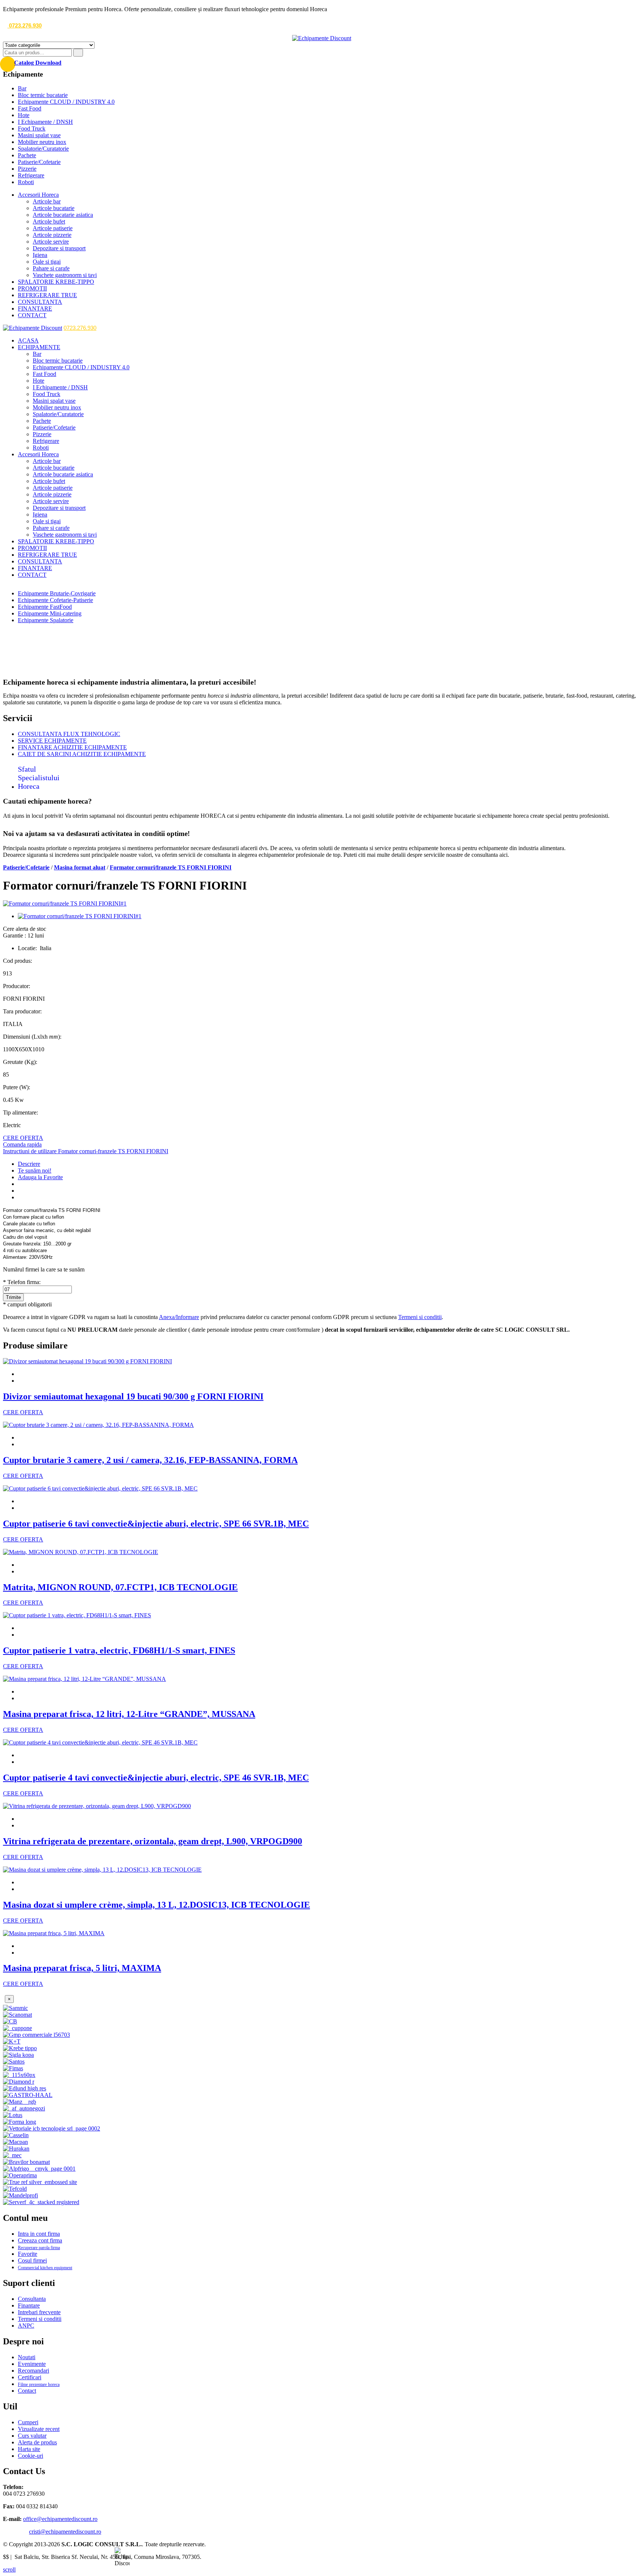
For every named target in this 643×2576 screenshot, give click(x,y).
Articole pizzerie (52, 235)
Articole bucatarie (54, 208)
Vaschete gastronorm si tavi (65, 275)
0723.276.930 (25, 25)
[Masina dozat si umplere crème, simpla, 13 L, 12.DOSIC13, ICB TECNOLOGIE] (102, 1870)
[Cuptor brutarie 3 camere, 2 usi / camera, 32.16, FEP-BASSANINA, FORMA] (98, 1425)
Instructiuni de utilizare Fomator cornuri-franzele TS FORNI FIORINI (86, 1151)
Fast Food (30, 108)
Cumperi (28, 2422)
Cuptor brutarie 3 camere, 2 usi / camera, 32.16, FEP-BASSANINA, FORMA (150, 1460)
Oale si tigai (47, 262)
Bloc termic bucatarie (43, 95)
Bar (22, 88)
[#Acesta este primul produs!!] (20, 1184)
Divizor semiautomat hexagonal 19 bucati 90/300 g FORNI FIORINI (133, 1396)
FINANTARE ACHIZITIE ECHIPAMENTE (72, 747)
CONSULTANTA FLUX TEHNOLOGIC (69, 734)
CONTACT (32, 315)
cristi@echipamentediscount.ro (65, 2532)
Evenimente (32, 2364)
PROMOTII (32, 288)
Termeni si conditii (420, 1317)
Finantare (29, 2305)
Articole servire (51, 242)
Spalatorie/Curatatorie (43, 149)
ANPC (26, 2326)
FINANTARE (35, 308)
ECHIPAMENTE (39, 347)
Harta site (29, 2449)
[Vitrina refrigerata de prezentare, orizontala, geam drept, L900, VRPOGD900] (97, 1806)
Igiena (40, 255)
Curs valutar (32, 2436)
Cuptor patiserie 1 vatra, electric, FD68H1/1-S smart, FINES (119, 1650)
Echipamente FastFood (45, 607)
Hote (24, 115)
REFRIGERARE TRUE (47, 295)
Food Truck (32, 128)
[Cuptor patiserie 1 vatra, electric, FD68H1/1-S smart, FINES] (77, 1615)
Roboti (26, 182)
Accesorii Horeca (38, 195)
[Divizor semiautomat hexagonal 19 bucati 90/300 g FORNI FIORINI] (87, 1361)
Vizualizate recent (39, 2429)
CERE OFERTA (23, 1138)
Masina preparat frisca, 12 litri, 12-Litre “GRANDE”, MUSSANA (129, 1714)
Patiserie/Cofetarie (39, 162)
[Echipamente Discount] (322, 38)
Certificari (30, 2377)
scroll (9, 2569)
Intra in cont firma (39, 2234)
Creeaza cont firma (40, 2240)
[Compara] (20, 1197)
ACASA (28, 340)
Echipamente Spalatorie (46, 620)
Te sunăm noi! (35, 1170)
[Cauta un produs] (78, 53)
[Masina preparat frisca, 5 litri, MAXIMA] (54, 1933)
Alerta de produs (37, 2442)
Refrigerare (31, 175)
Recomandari (33, 2371)
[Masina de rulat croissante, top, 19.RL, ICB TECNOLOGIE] (20, 1191)
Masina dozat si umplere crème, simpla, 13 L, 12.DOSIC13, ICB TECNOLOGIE (156, 1905)
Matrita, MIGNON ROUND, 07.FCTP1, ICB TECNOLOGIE (120, 1587)
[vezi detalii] (20, 1381)
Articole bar (47, 201)
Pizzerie (27, 169)
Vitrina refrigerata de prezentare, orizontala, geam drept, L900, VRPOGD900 (153, 1841)
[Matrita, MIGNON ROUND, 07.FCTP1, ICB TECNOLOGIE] (81, 1552)
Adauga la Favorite (40, 1177)
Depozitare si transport (59, 248)
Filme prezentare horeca (39, 2384)
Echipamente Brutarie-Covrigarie (57, 593)
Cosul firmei (32, 2260)
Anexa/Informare (179, 1317)
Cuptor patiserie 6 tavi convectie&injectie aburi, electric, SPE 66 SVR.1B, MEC (156, 1524)
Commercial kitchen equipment (45, 2268)
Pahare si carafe (51, 268)
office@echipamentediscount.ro (60, 2519)
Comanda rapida (22, 1144)
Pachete (27, 155)
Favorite (28, 2254)
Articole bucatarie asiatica (63, 215)
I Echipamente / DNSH (45, 122)
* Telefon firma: (22, 1282)
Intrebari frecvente (39, 2312)
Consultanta (32, 2299)
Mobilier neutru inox (42, 142)
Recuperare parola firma (39, 2248)
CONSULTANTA (40, 302)
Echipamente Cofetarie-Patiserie (55, 600)
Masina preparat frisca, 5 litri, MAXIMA (82, 1968)
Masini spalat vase (39, 135)
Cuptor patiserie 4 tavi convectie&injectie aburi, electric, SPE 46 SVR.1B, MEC (156, 1778)
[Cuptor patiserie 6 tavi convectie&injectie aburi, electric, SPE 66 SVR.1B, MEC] (100, 1488)
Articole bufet (49, 221)
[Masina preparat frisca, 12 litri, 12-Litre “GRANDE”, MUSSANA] (84, 1679)
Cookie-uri (31, 2456)
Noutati (27, 2357)
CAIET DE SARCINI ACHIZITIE (82, 754)
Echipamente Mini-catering (50, 613)
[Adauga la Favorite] (20, 1374)
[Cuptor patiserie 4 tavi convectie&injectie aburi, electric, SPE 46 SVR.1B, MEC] (100, 1742)
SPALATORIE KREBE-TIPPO (56, 282)
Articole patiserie (53, 228)
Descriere (29, 1164)
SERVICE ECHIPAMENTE (52, 741)
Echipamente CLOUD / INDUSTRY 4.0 (66, 102)
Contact (27, 2391)
